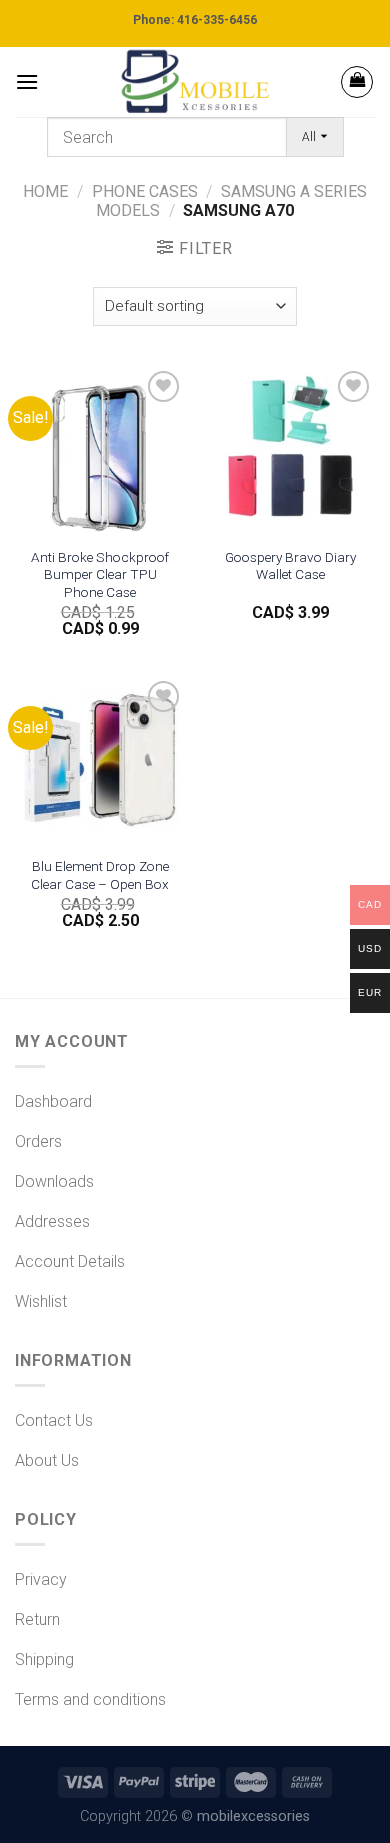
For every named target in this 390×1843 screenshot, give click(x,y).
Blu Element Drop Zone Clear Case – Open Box (100, 875)
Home (45, 191)
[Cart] (357, 82)
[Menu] (27, 81)
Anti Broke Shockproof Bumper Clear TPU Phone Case (100, 574)
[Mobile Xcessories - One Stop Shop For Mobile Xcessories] (195, 82)
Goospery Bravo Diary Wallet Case (290, 566)
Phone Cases (145, 191)
